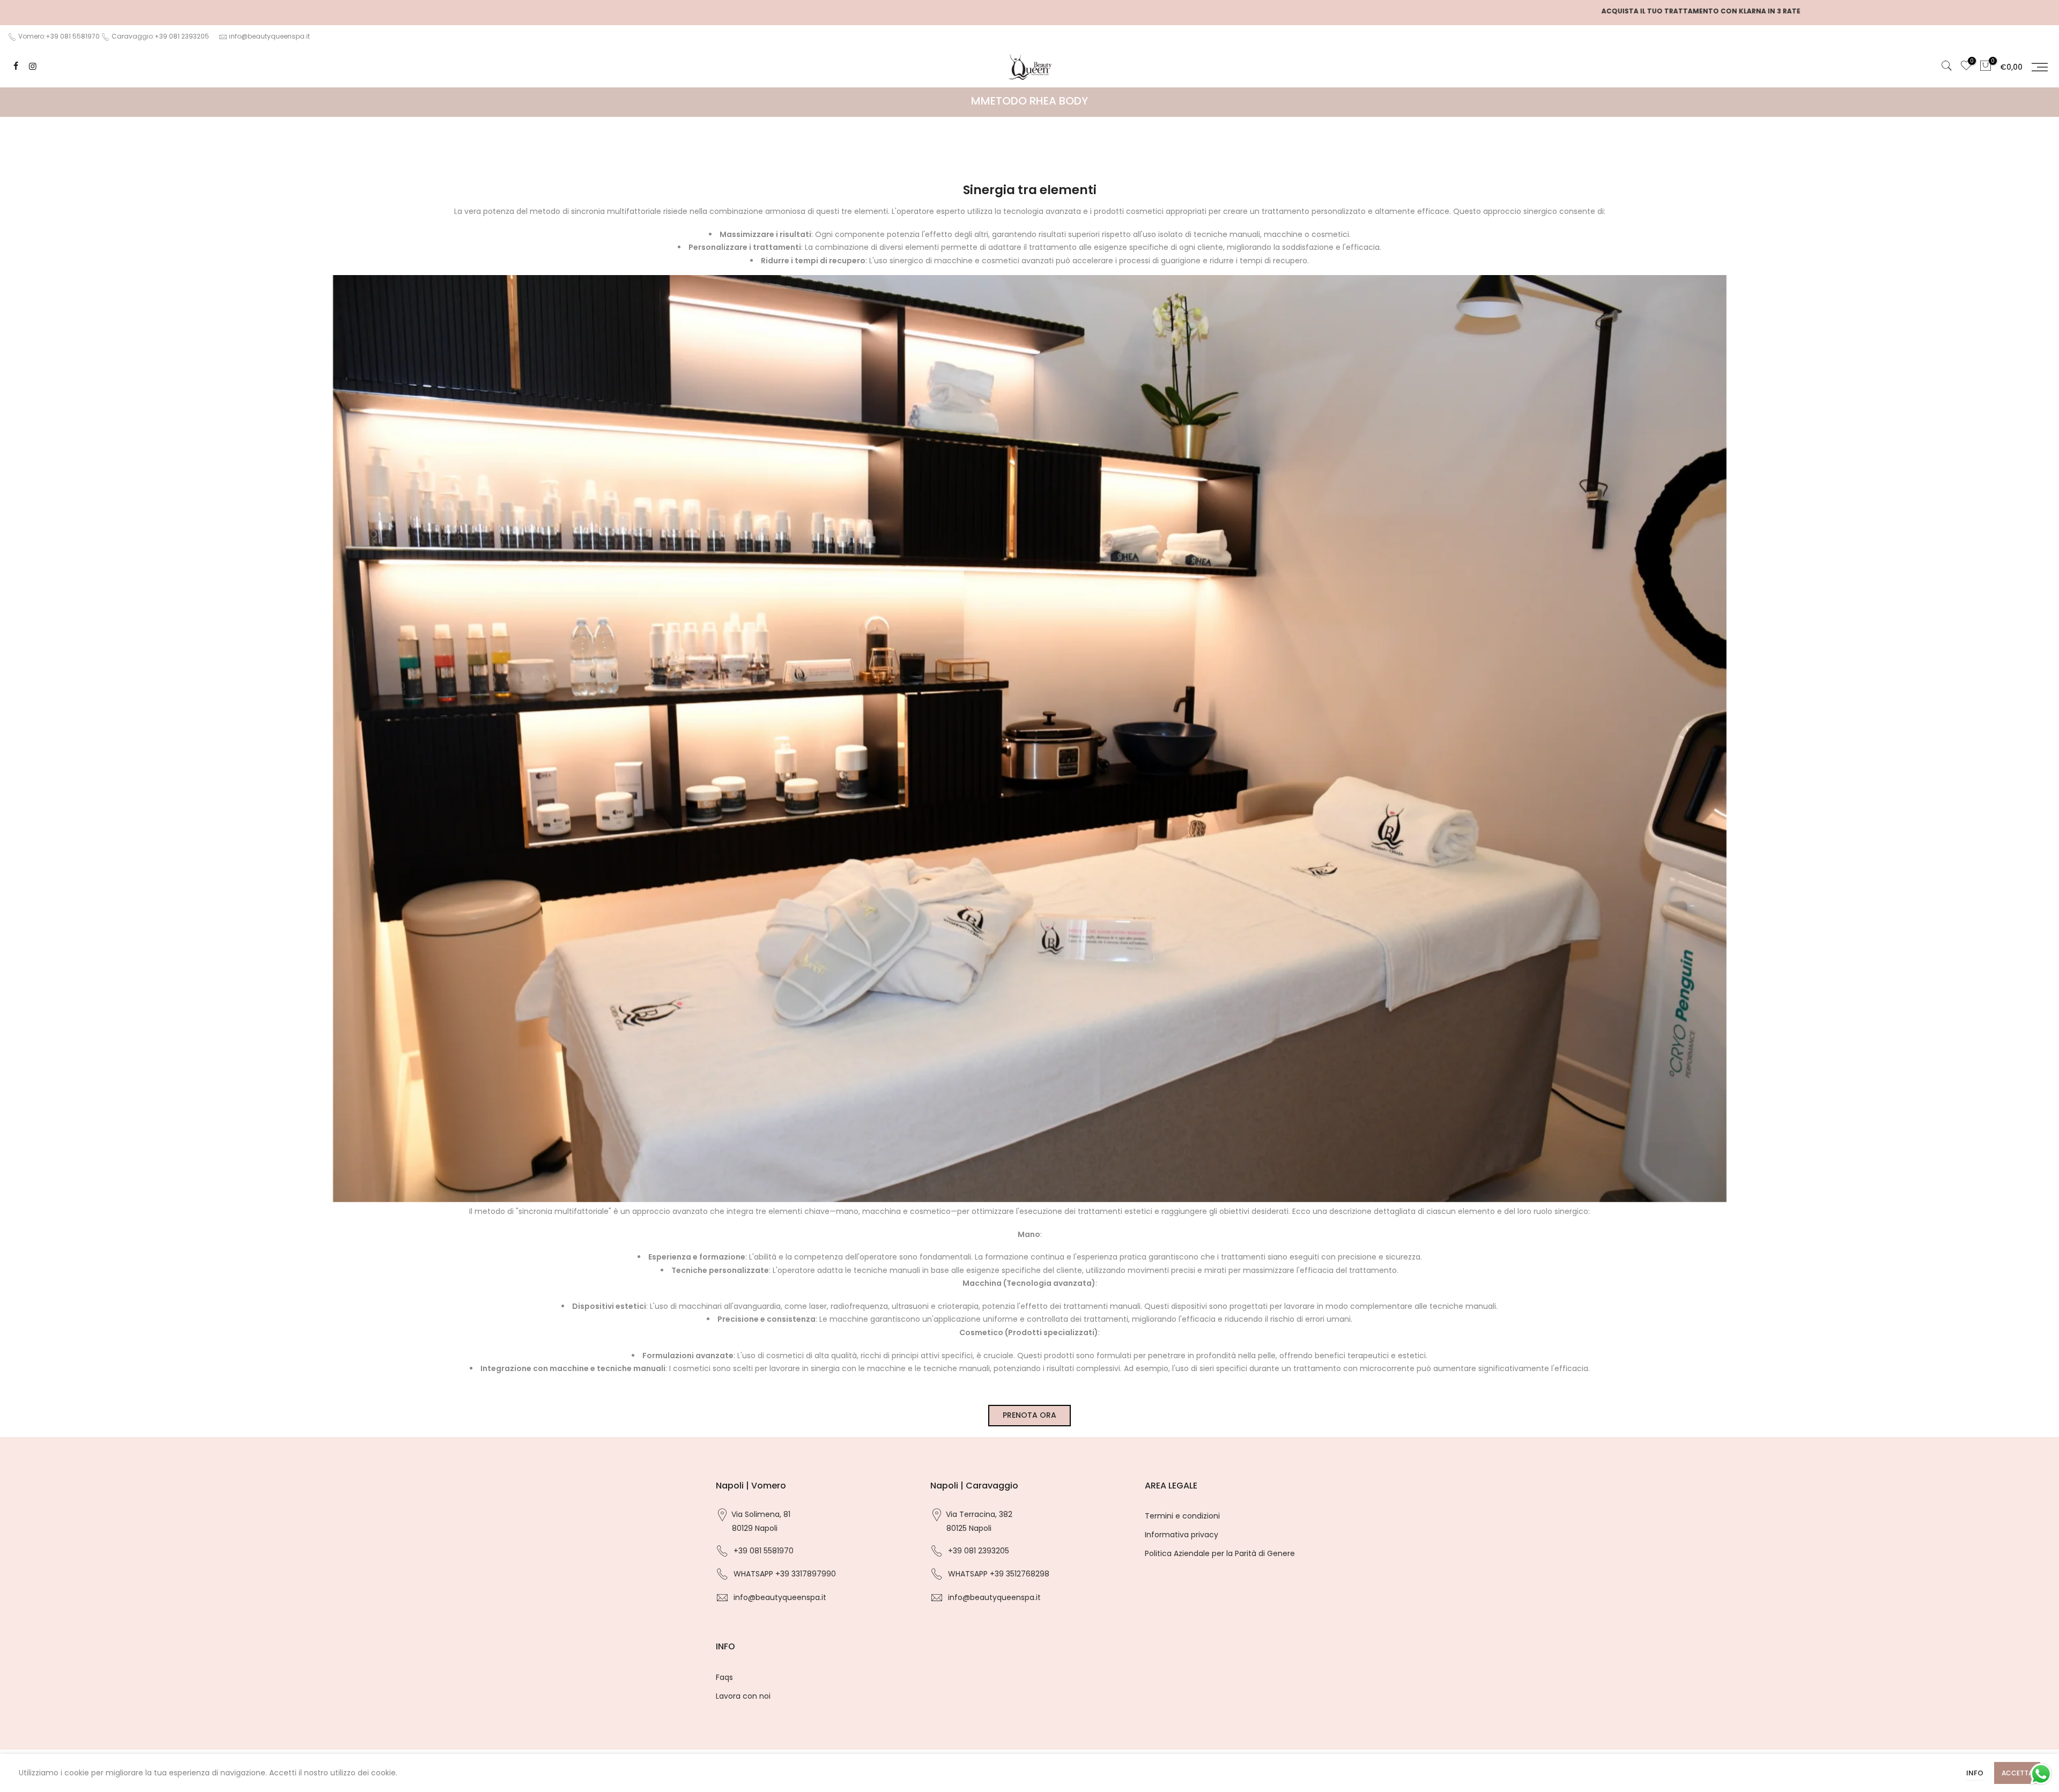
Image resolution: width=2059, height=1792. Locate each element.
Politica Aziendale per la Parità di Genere (1220, 1553)
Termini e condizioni (1182, 1516)
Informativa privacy (1182, 1535)
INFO (1975, 1773)
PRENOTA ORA (1029, 1415)
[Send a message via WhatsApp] (2041, 1774)
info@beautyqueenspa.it (269, 36)
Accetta (2017, 1773)
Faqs (724, 1677)
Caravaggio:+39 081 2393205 (160, 36)
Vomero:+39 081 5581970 (58, 36)
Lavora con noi (743, 1696)
